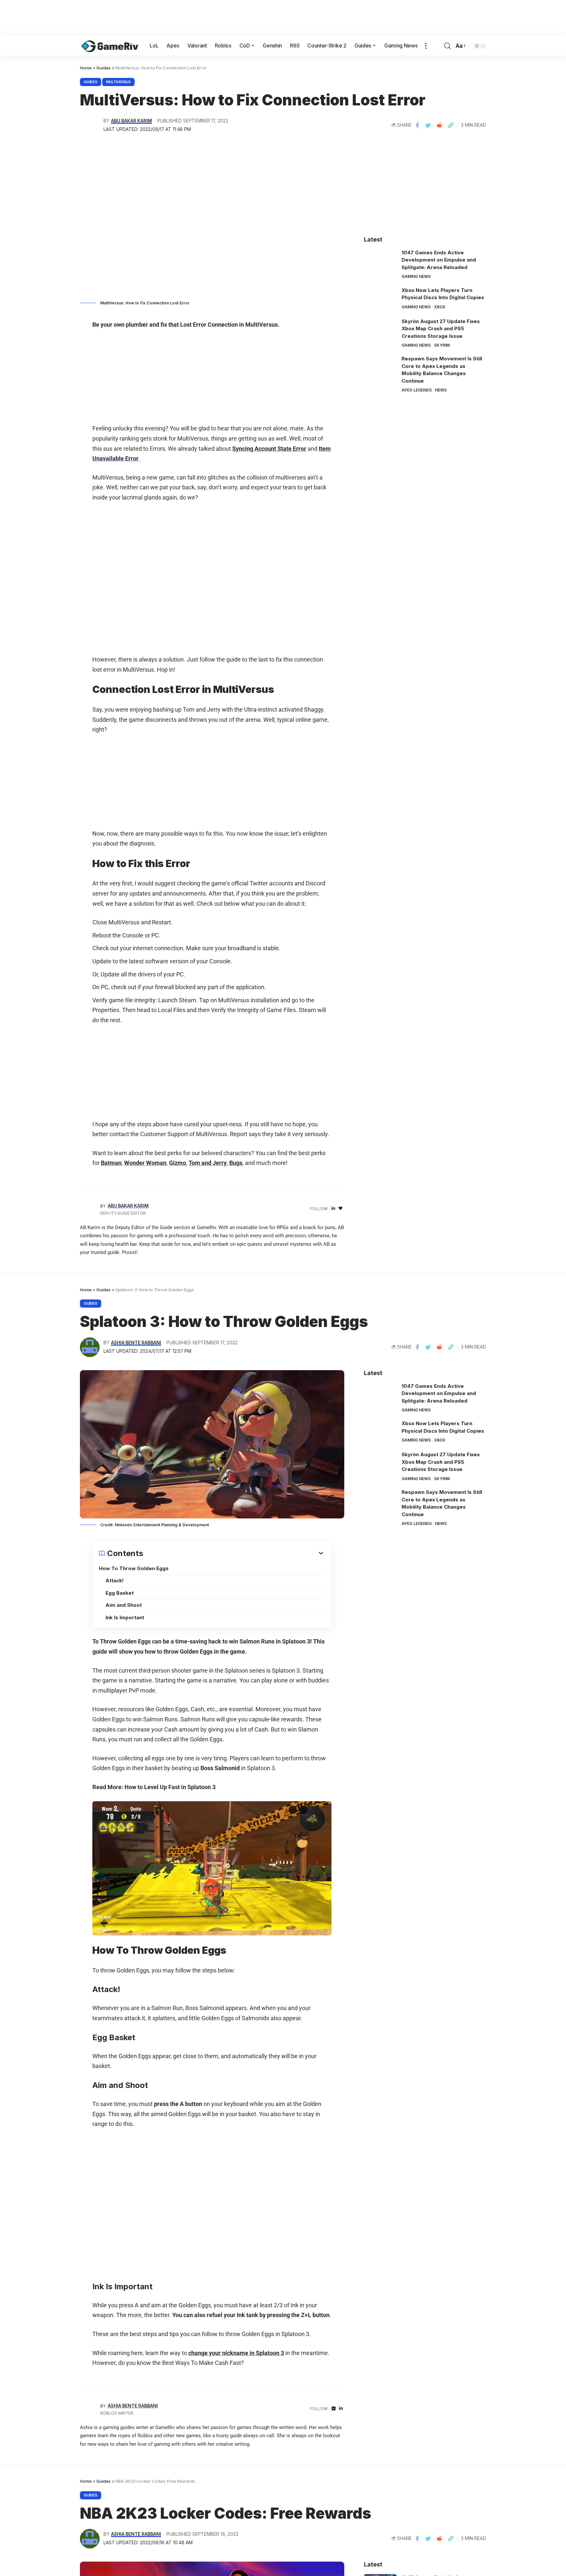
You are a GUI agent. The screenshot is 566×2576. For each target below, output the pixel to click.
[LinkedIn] (333, 1209)
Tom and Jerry (208, 1163)
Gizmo (178, 1163)
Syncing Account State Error (269, 449)
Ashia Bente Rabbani (136, 1343)
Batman (111, 1163)
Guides (91, 82)
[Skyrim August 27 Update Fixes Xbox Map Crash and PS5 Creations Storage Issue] (380, 330)
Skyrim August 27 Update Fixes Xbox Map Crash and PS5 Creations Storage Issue (441, 329)
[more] (426, 46)
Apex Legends (417, 390)
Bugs (236, 1163)
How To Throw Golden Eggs (134, 1568)
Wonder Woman (145, 1163)
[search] (447, 46)
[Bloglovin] (340, 1209)
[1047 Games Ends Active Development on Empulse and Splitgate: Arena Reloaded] (380, 261)
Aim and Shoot (124, 1605)
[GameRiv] (110, 46)
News (441, 390)
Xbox (440, 307)
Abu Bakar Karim (132, 121)
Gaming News (416, 276)
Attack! (115, 1580)
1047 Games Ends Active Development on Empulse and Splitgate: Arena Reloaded (439, 260)
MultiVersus (118, 82)
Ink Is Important (125, 1617)
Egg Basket (120, 1593)
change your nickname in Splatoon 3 (236, 2353)
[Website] (334, 2409)
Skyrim (442, 345)
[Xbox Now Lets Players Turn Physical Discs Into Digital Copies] (380, 299)
